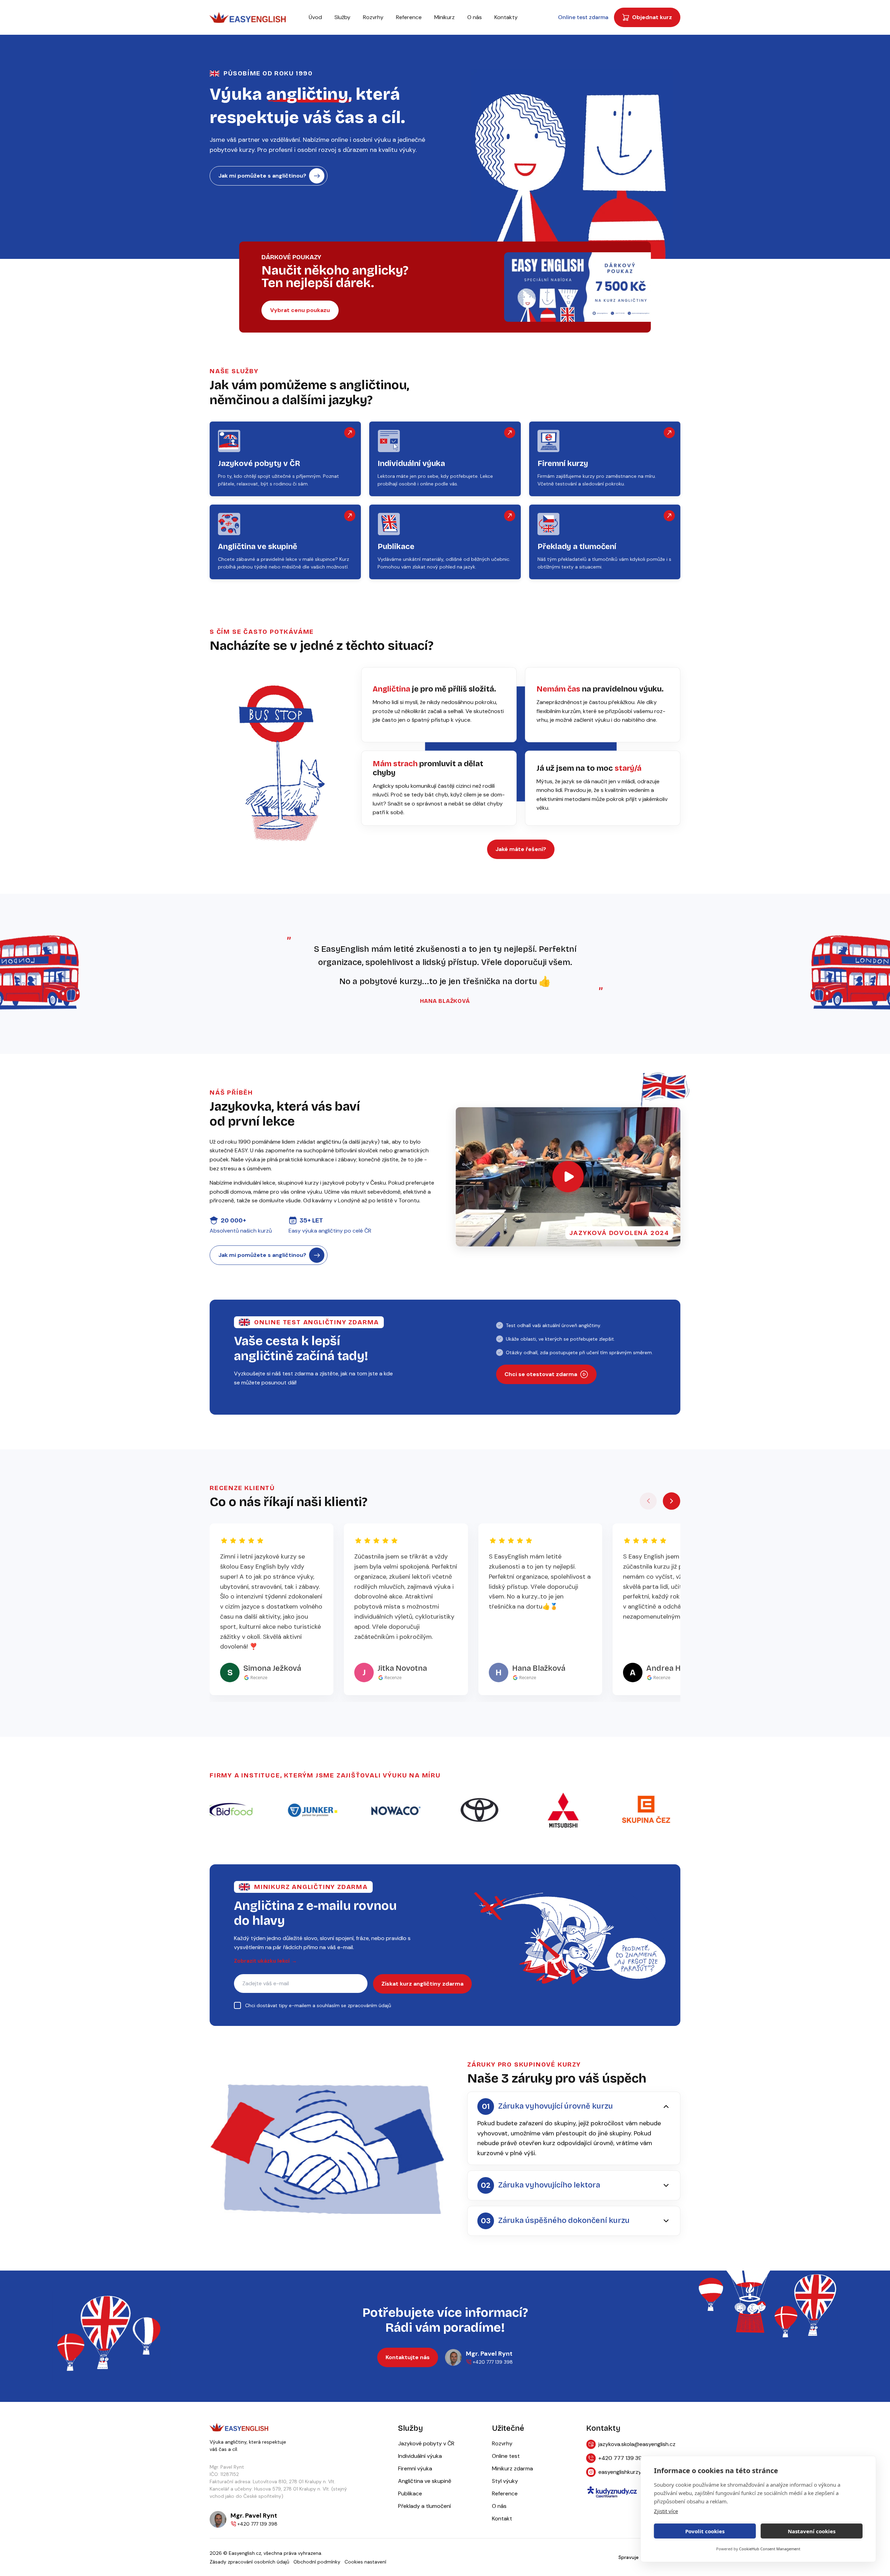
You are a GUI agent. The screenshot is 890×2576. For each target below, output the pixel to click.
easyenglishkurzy (620, 2472)
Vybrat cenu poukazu (300, 310)
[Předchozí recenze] (648, 1501)
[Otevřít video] (568, 1177)
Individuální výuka (420, 2456)
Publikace (410, 2493)
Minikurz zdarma (512, 2468)
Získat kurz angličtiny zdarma (422, 1984)
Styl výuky (505, 2481)
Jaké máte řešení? (521, 849)
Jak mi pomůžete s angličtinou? (262, 176)
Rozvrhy (373, 17)
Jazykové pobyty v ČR (426, 2443)
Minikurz (444, 17)
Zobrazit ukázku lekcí (265, 1961)
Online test (506, 2456)
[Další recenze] (672, 1501)
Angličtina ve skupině (425, 2481)
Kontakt (502, 2518)
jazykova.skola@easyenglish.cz (637, 2444)
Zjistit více (666, 2511)
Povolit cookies (705, 2531)
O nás (475, 17)
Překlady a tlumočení (424, 2506)
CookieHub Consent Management (770, 2549)
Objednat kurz (652, 17)
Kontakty (506, 17)
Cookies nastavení (365, 2562)
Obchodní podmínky (317, 2562)
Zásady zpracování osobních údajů (249, 2562)
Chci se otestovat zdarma (541, 1374)
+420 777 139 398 (622, 2458)
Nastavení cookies (812, 2531)
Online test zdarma (583, 17)
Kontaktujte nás (408, 2357)
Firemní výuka (415, 2468)
